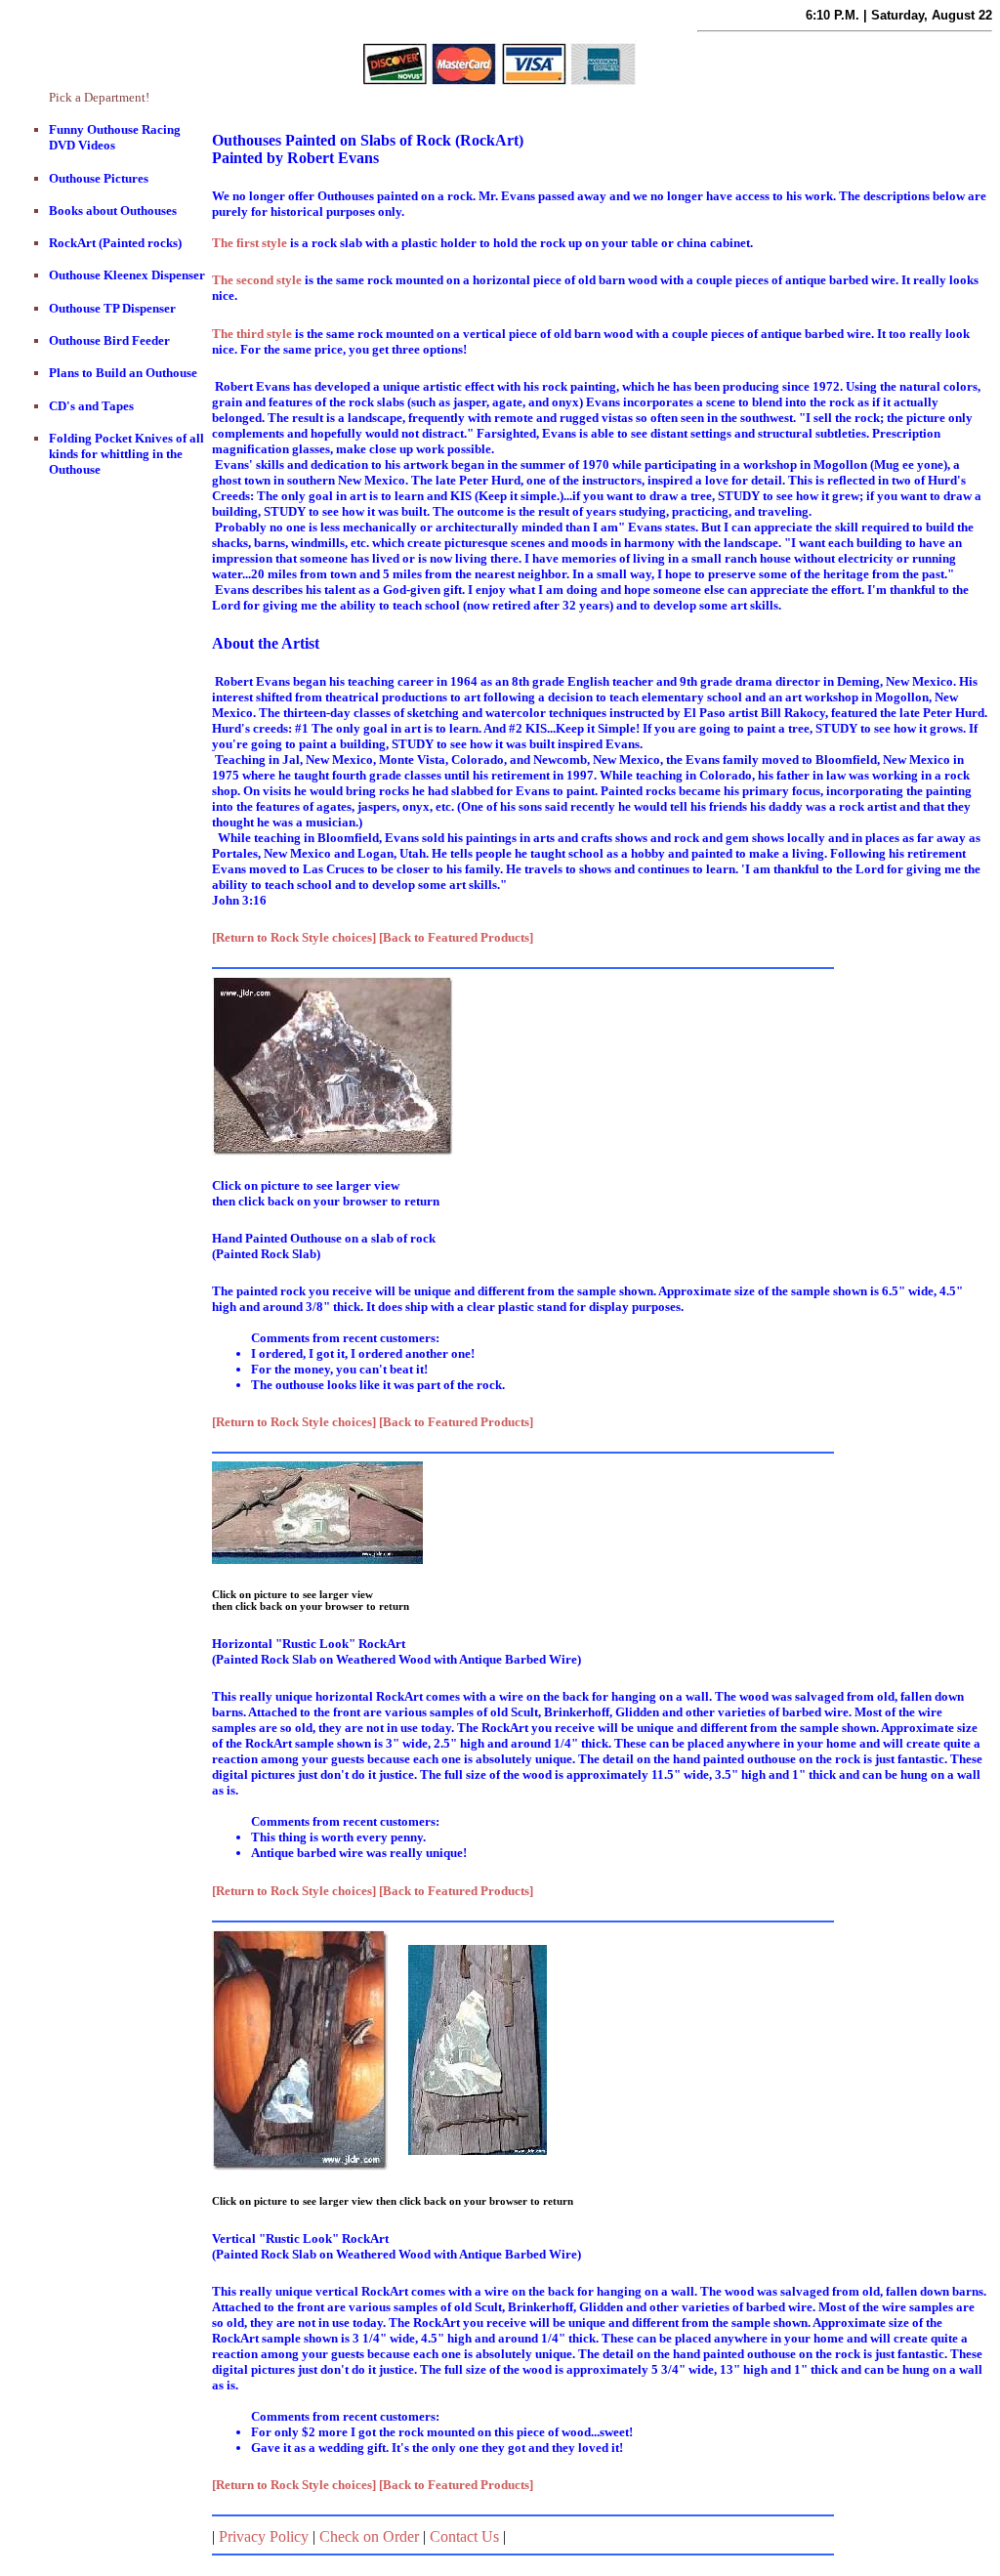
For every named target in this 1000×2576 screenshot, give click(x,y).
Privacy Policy (264, 2536)
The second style (257, 280)
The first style (250, 243)
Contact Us (464, 2536)
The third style (252, 334)
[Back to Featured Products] (456, 937)
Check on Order (369, 2536)
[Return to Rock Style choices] (294, 937)
